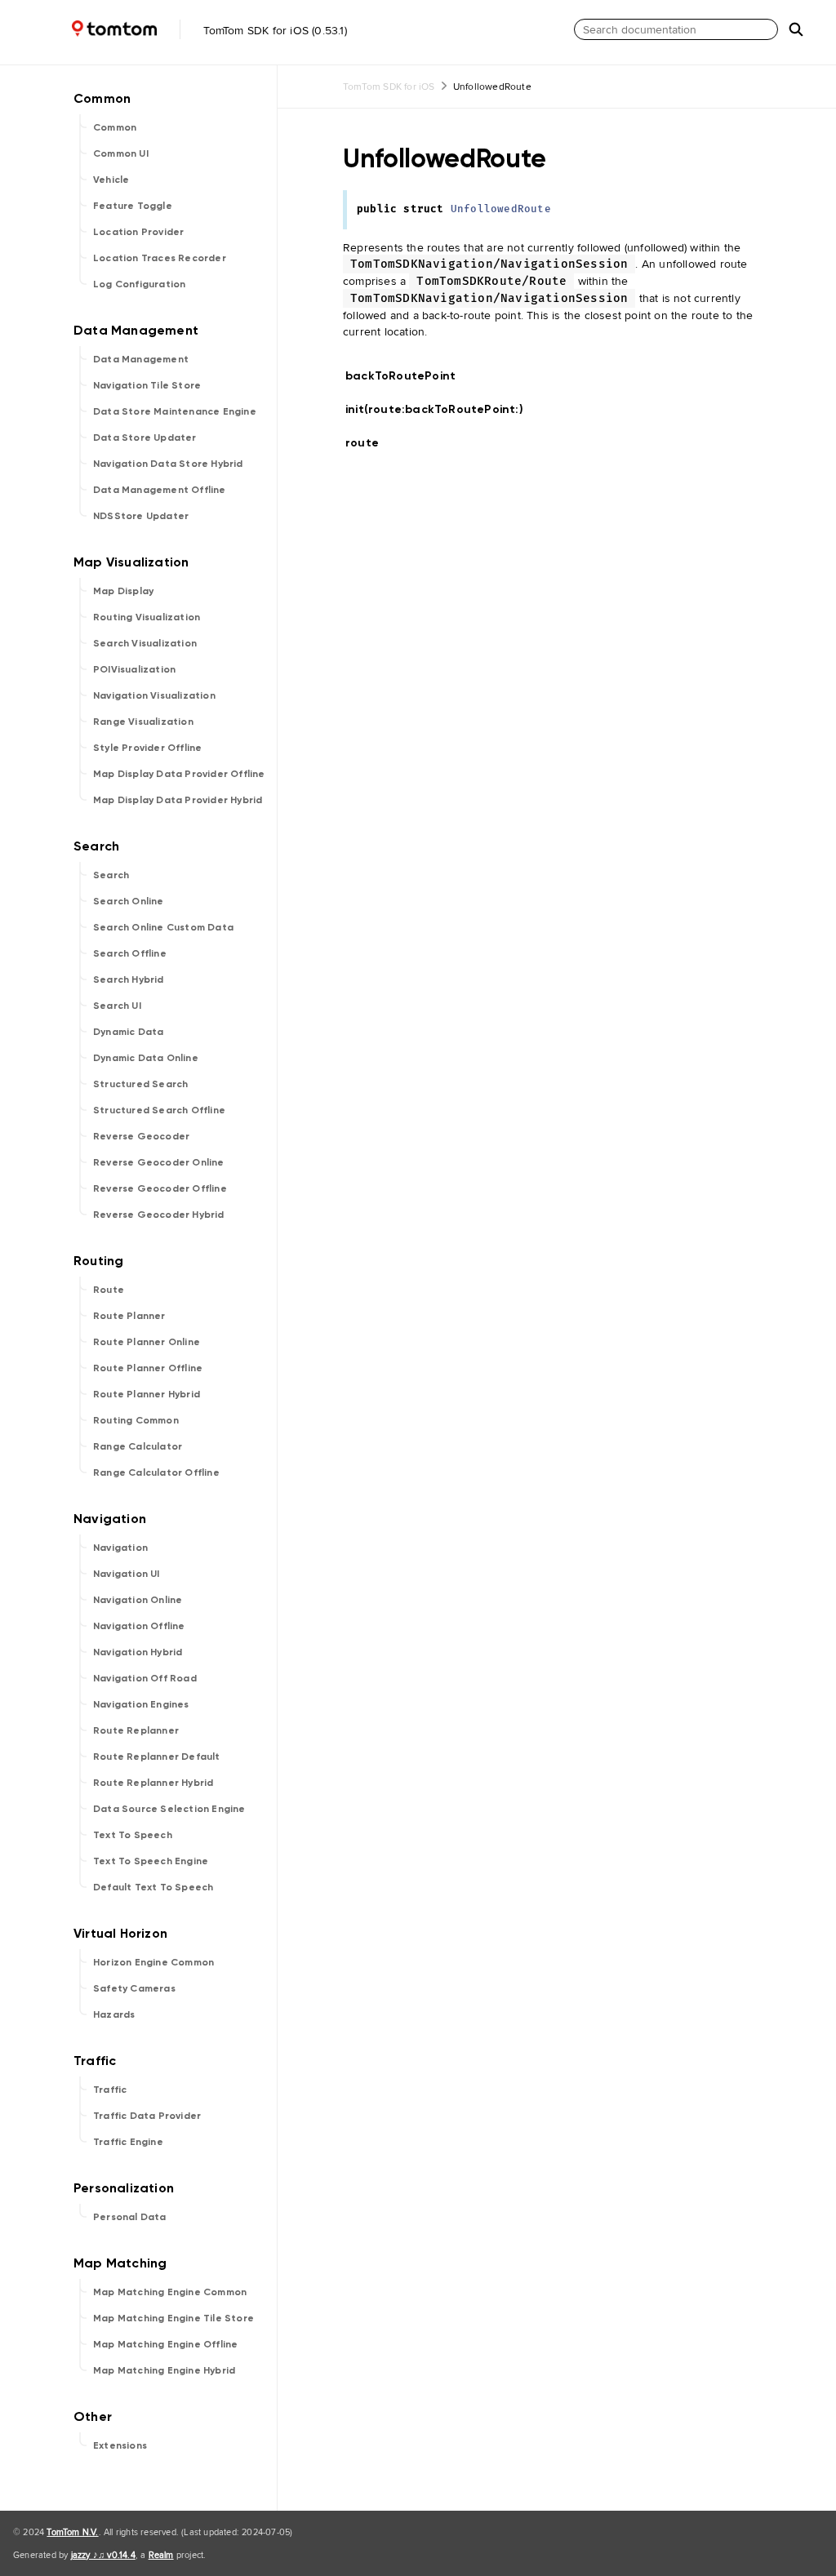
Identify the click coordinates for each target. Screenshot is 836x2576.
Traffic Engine (128, 2142)
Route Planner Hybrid (147, 1394)
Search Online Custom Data (163, 927)
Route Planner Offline (148, 1368)
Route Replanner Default (157, 1757)
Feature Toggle (133, 206)
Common (115, 127)
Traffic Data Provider (147, 2116)
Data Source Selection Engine (169, 1809)
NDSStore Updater (141, 516)
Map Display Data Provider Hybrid (178, 800)
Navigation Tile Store (147, 385)
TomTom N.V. (72, 2532)
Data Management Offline (160, 490)
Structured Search (140, 1084)
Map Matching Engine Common (170, 2292)
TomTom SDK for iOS (389, 86)
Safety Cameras (134, 1988)
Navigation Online (138, 1600)
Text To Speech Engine (151, 1861)
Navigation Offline (139, 1626)
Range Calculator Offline (156, 1472)
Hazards (114, 2014)
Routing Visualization (147, 617)
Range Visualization (143, 722)
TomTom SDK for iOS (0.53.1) (273, 30)
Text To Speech (133, 1835)
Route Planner (129, 1316)
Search (111, 875)
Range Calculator (138, 1446)
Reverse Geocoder (141, 1136)
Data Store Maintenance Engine (175, 411)
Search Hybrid (129, 979)
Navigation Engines (141, 1704)
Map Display (123, 591)
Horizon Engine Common (153, 1962)
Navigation (120, 1548)
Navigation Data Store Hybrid (168, 464)
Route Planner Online (147, 1342)
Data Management (141, 359)
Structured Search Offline (159, 1110)
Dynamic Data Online (146, 1058)
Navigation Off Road (145, 1678)
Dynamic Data (128, 1032)
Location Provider (138, 232)
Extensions (120, 2445)
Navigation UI (127, 1574)
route (369, 443)
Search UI (117, 1006)
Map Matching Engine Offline (165, 2344)
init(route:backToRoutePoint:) (441, 409)
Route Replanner (136, 1730)
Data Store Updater (145, 437)
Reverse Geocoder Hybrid (159, 1215)
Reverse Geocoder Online (159, 1162)
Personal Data (130, 2217)
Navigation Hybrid (138, 1652)
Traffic (110, 2090)
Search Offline (130, 953)
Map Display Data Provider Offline (179, 774)
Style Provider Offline (147, 748)
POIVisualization (134, 669)
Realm (161, 2555)
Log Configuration (139, 284)
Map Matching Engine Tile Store (173, 2318)
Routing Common (136, 1420)
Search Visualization (145, 643)
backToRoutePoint (407, 376)
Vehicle (111, 180)
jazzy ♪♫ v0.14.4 (103, 2555)
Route (109, 1290)
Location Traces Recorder (160, 258)
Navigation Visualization (154, 695)
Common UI (121, 153)
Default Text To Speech (153, 1887)
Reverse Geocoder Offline (160, 1188)
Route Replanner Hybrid (153, 1783)
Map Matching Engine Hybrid (164, 2370)
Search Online (129, 901)
